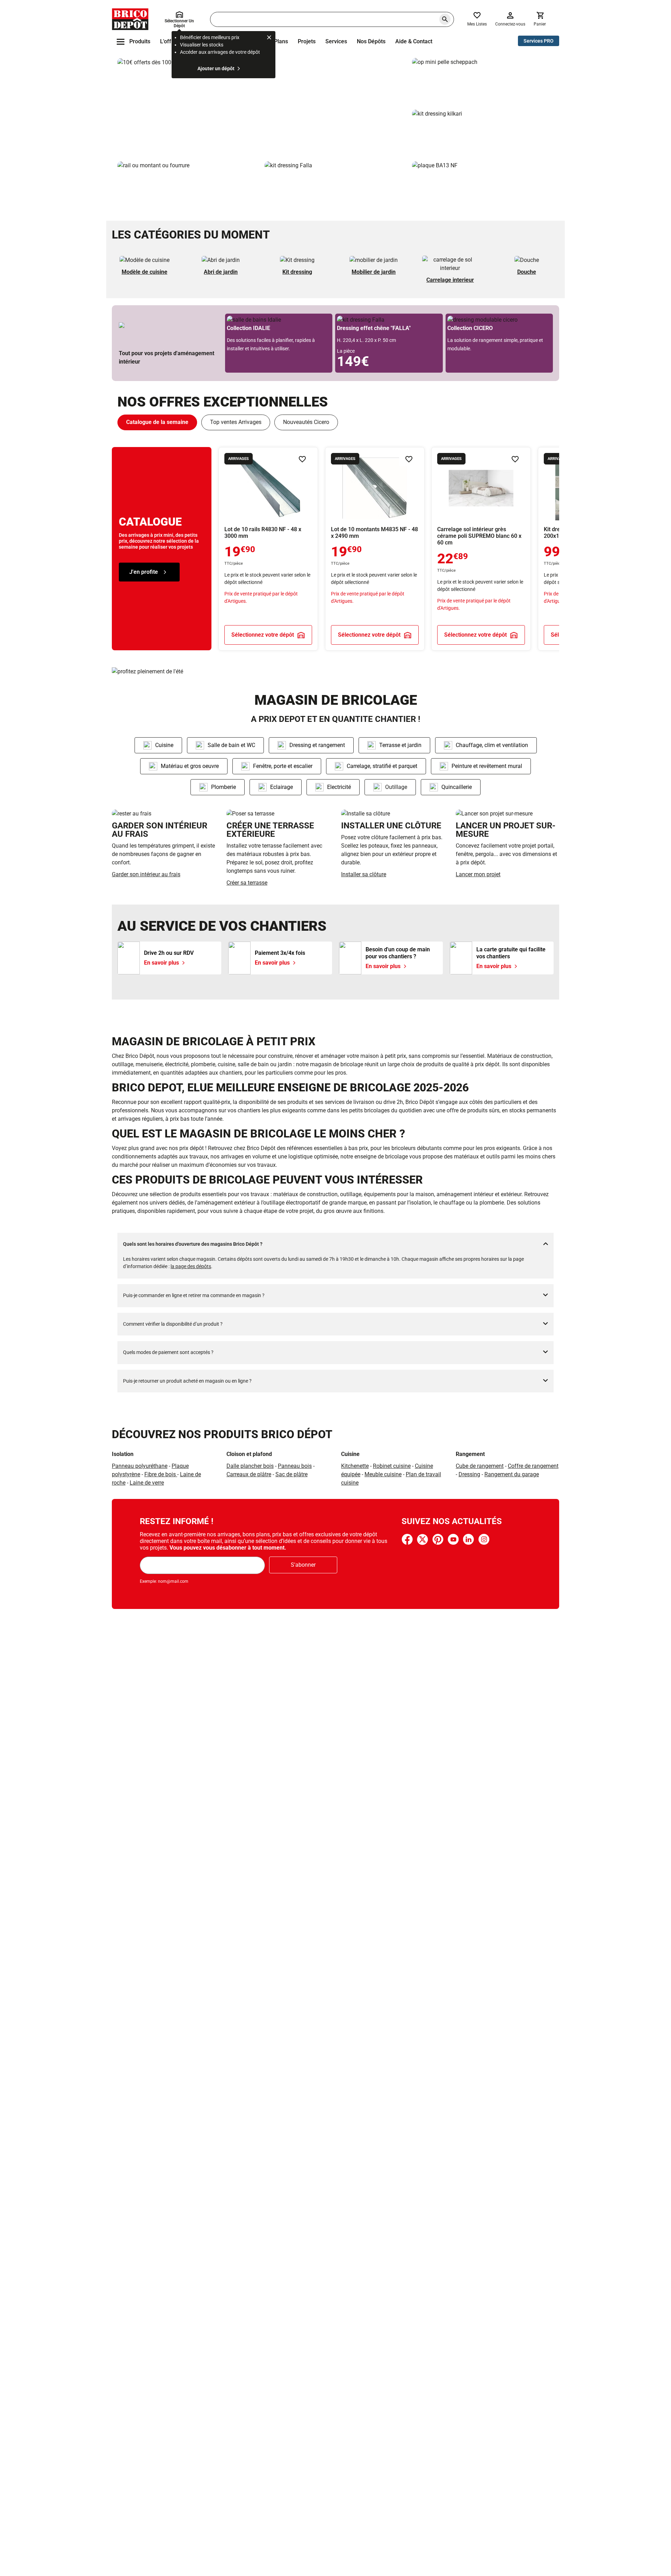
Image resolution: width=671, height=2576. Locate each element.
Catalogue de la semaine (157, 422)
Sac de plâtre (291, 1474)
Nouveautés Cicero (306, 422)
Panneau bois (295, 1466)
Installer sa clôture (364, 874)
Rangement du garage (512, 1474)
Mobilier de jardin (374, 272)
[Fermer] (269, 38)
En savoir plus (262, 107)
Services (336, 41)
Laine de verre (147, 1483)
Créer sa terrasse (247, 883)
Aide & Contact (414, 41)
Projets (307, 41)
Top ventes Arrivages (236, 422)
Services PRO (539, 41)
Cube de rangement (480, 1466)
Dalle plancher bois (250, 1466)
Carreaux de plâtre (249, 1474)
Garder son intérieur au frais (146, 874)
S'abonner (303, 1565)
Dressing (469, 1474)
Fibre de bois (161, 1474)
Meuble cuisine (383, 1474)
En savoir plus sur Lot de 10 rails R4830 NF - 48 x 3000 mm (268, 549)
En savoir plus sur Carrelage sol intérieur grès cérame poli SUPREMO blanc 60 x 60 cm (481, 549)
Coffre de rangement (533, 1466)
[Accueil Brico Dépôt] (130, 19)
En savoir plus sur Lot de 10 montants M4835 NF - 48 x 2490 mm (375, 549)
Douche (527, 272)
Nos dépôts (371, 41)
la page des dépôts (191, 1266)
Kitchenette (355, 1466)
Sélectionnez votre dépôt (263, 634)
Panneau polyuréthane (140, 1466)
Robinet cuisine (392, 1466)
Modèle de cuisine (145, 272)
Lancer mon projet (478, 874)
